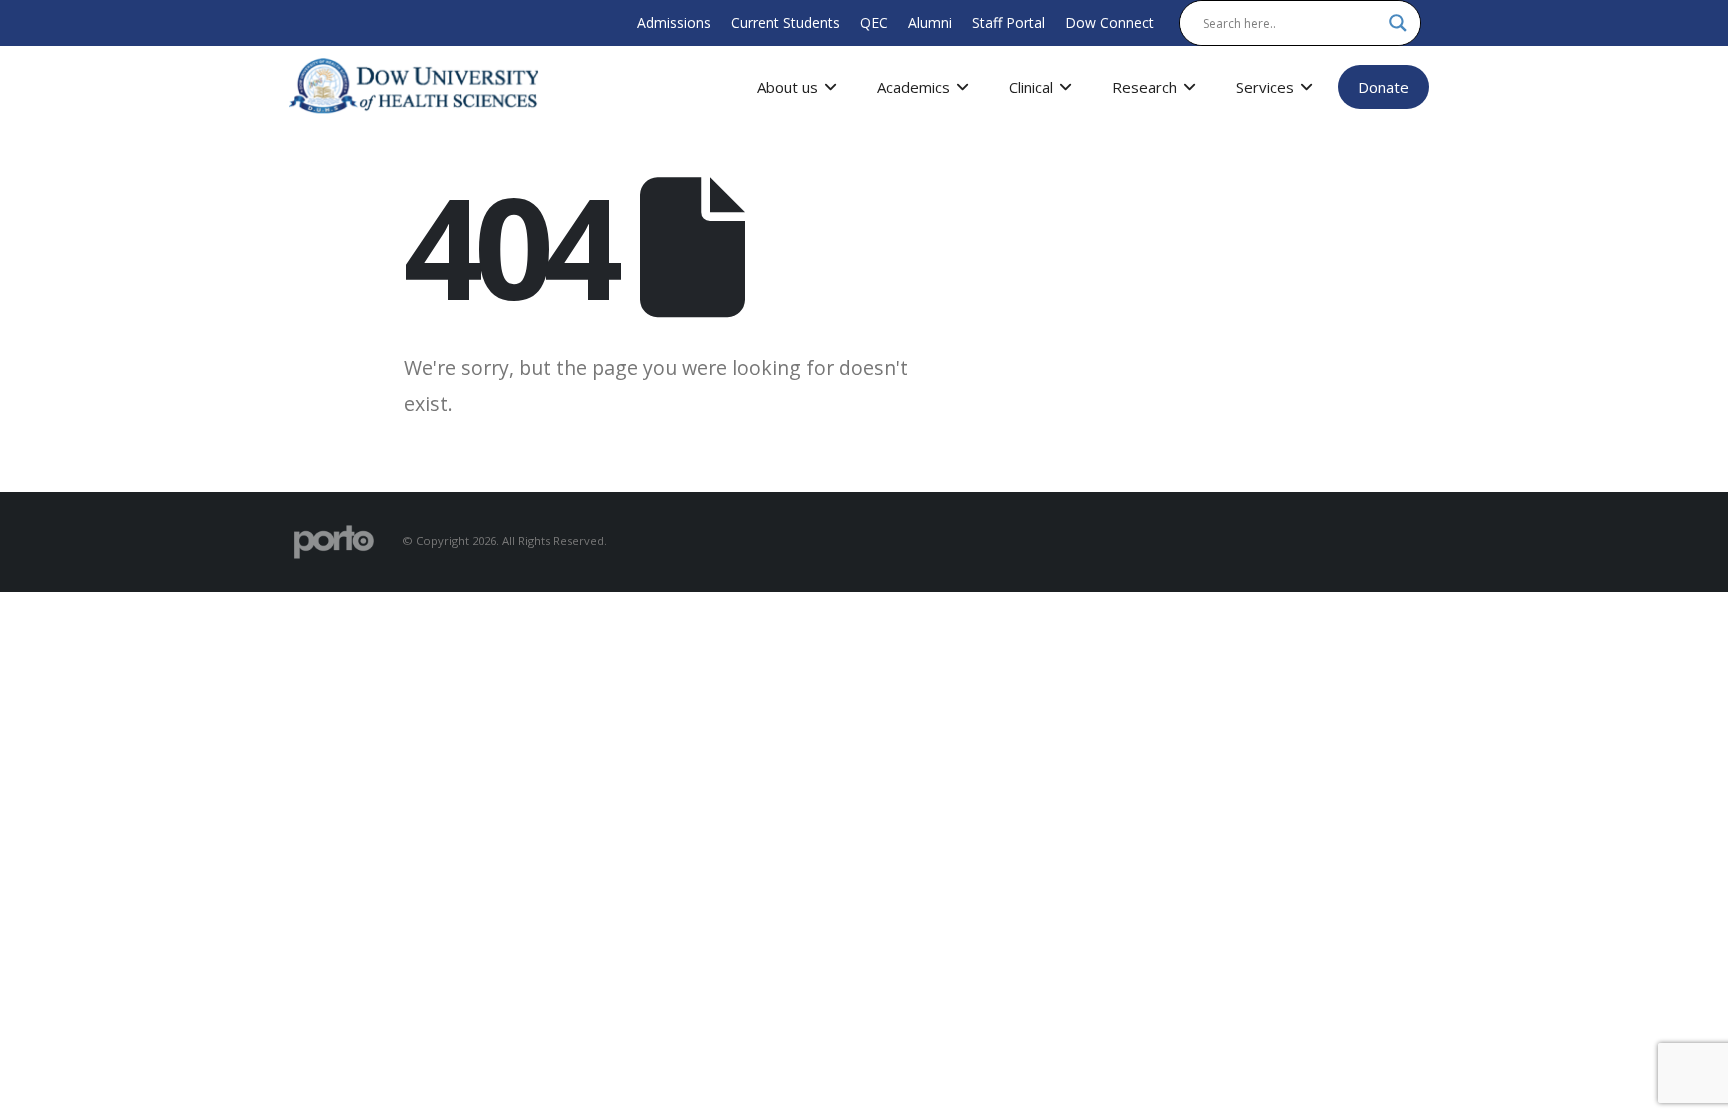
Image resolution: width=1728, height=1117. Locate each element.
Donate (1383, 87)
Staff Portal (1008, 22)
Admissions (674, 22)
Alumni (930, 22)
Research (1144, 87)
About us (787, 87)
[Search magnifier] (1398, 23)
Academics (913, 87)
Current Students (785, 22)
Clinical (1031, 87)
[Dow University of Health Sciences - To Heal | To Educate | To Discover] (414, 86)
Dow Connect (1109, 22)
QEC (874, 22)
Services (1265, 87)
